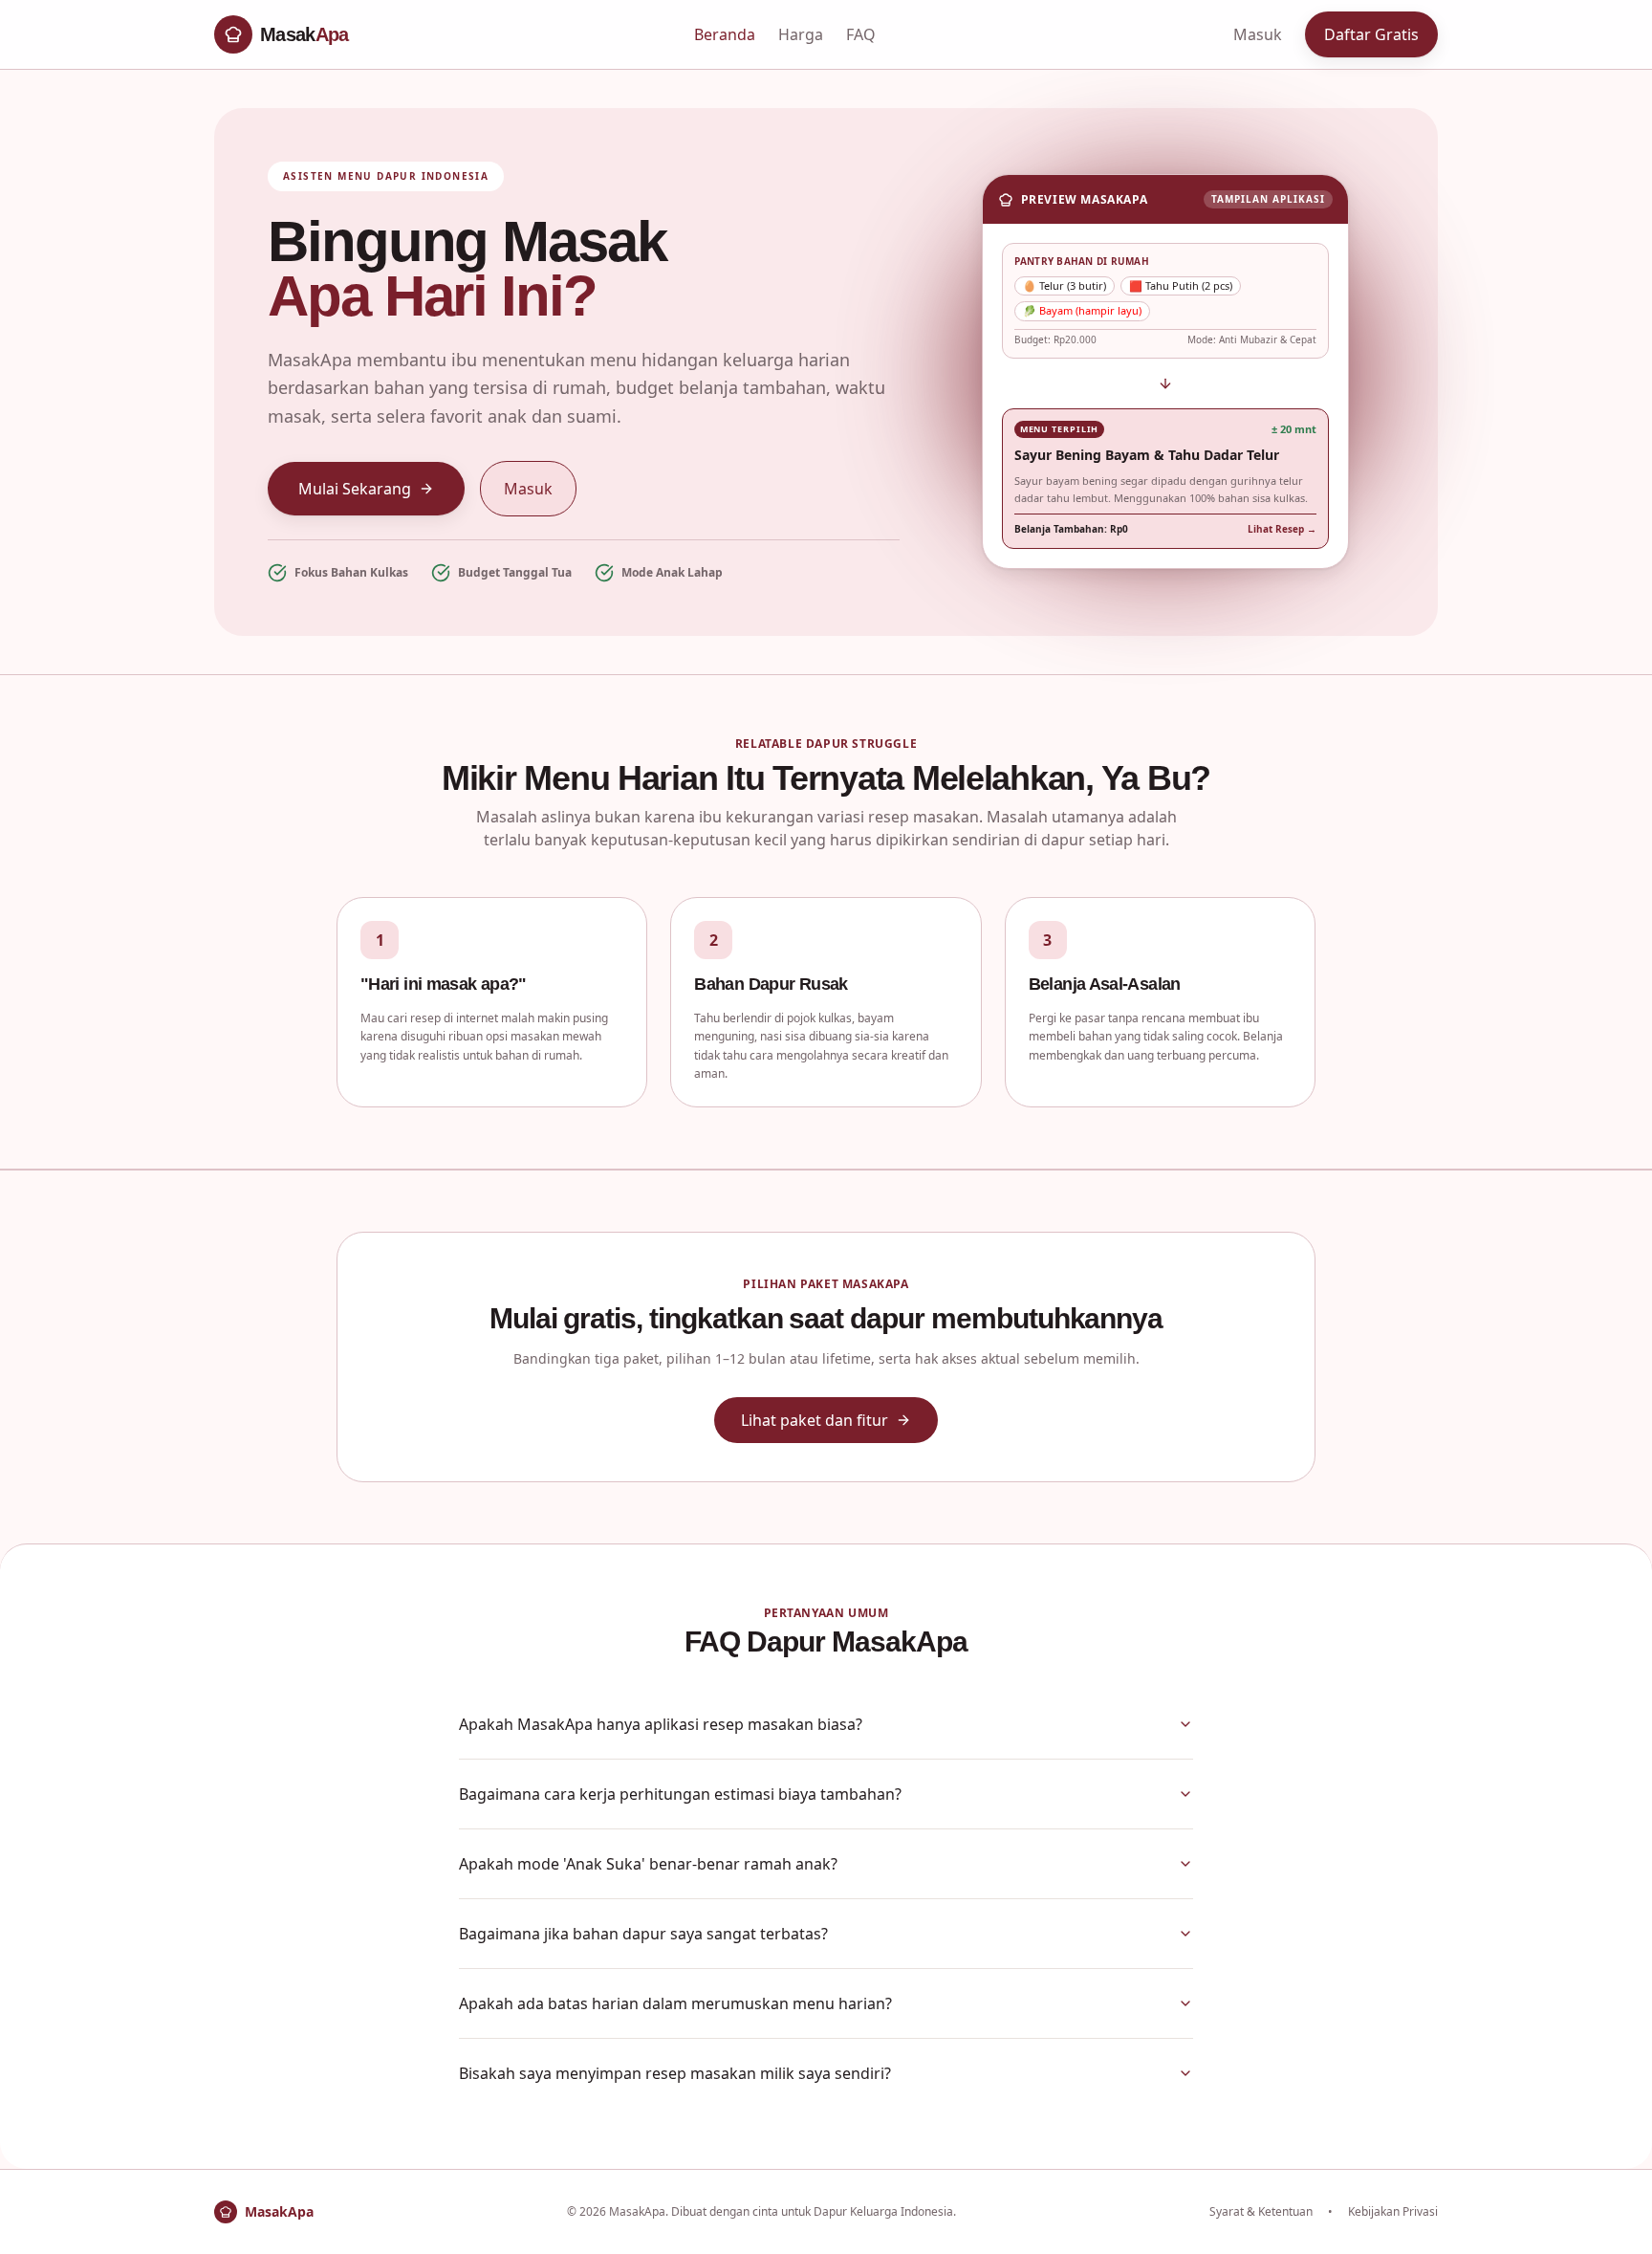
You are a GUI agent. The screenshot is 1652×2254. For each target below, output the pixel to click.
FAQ (861, 34)
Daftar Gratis (1371, 34)
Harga (801, 34)
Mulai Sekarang (355, 489)
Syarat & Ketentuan (1261, 2212)
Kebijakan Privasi (1393, 2212)
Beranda (725, 34)
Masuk (1258, 34)
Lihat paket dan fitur (815, 1420)
